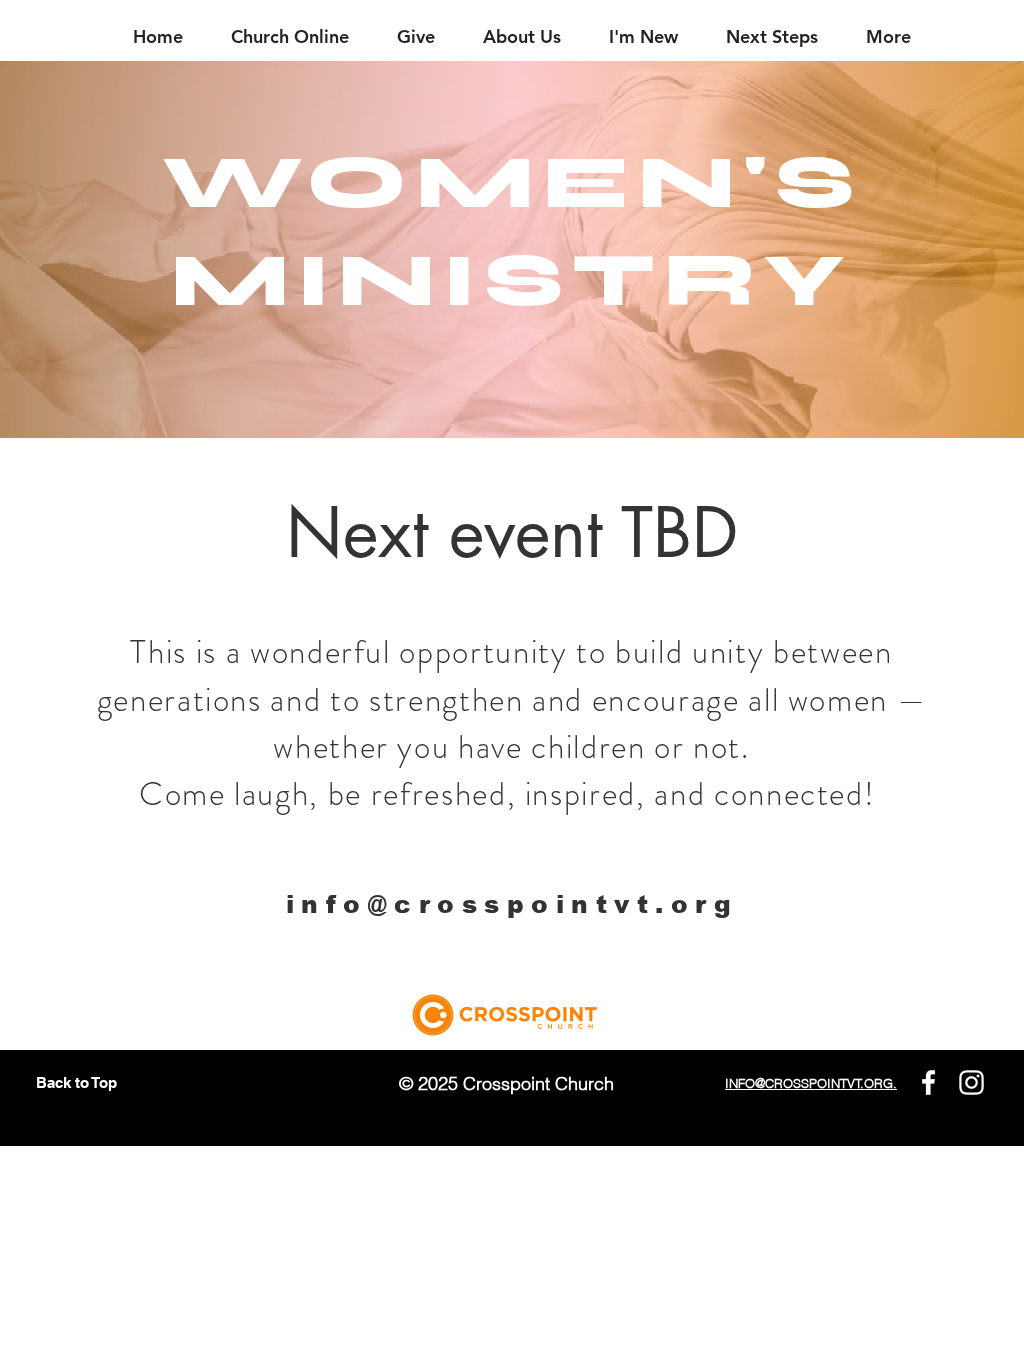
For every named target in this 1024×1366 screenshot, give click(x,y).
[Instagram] (971, 1082)
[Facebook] (928, 1082)
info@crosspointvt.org (512, 904)
